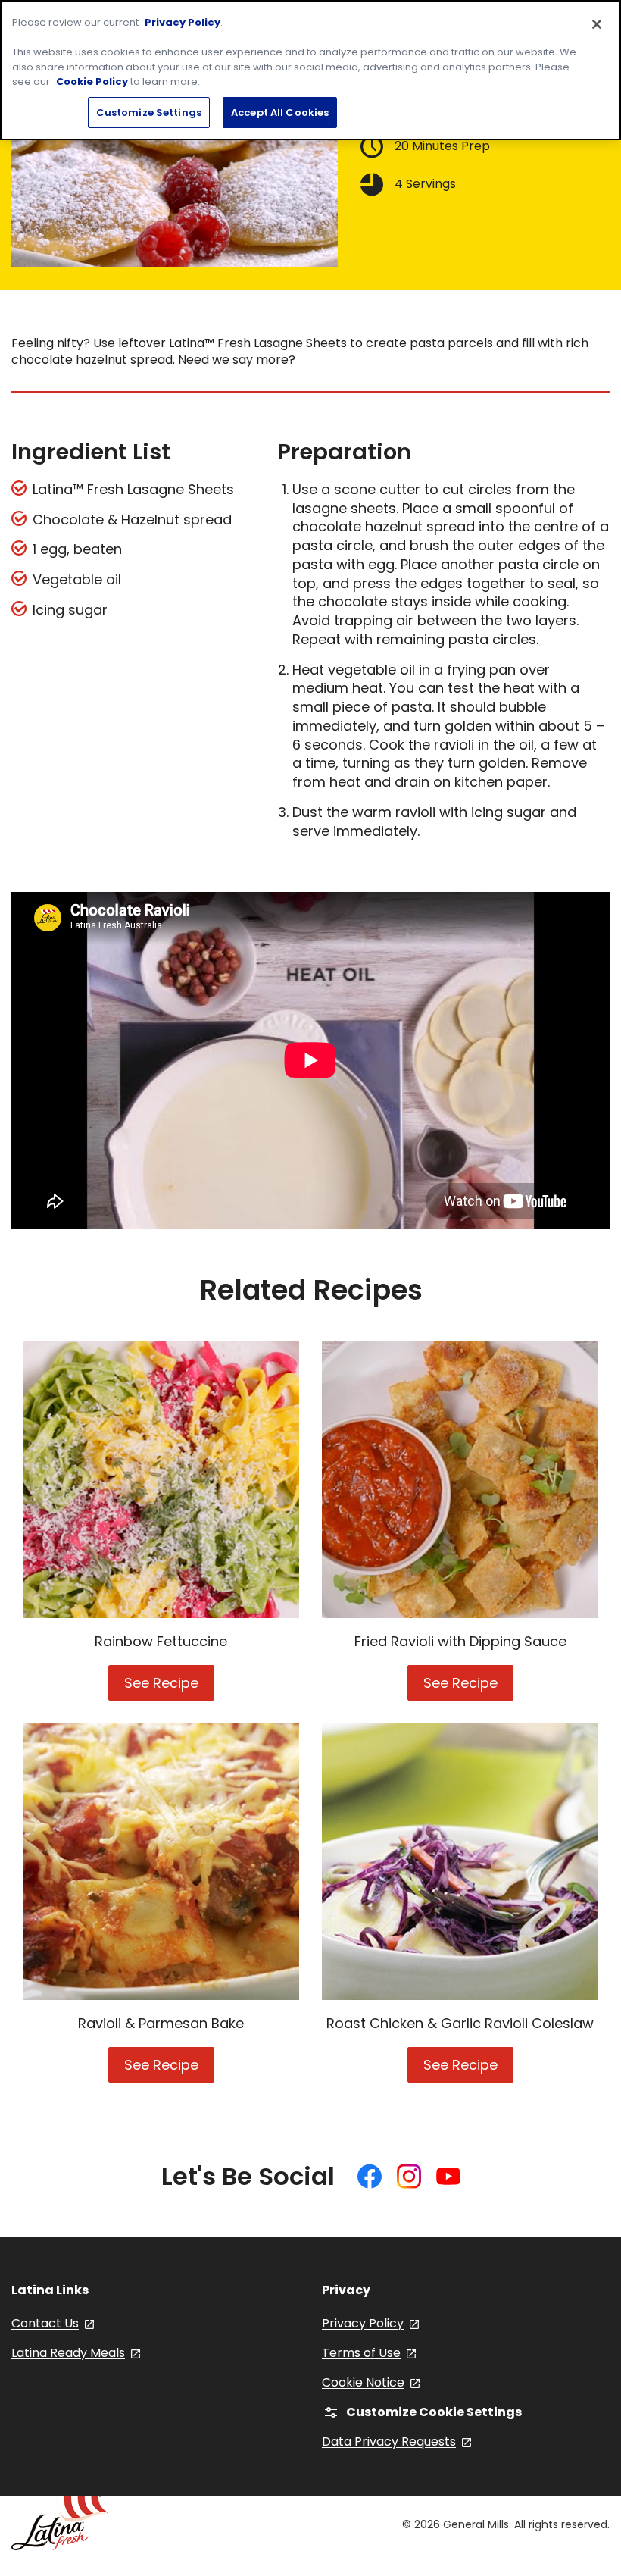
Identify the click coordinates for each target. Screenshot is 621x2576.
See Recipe (169, 1687)
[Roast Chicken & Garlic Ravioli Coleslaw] (460, 1862)
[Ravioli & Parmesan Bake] (161, 1862)
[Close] (597, 24)
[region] (310, 70)
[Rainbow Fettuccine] (161, 1480)
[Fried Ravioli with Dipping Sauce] (460, 1480)
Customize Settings (149, 113)
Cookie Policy (92, 81)
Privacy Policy (183, 22)
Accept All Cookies (280, 113)
